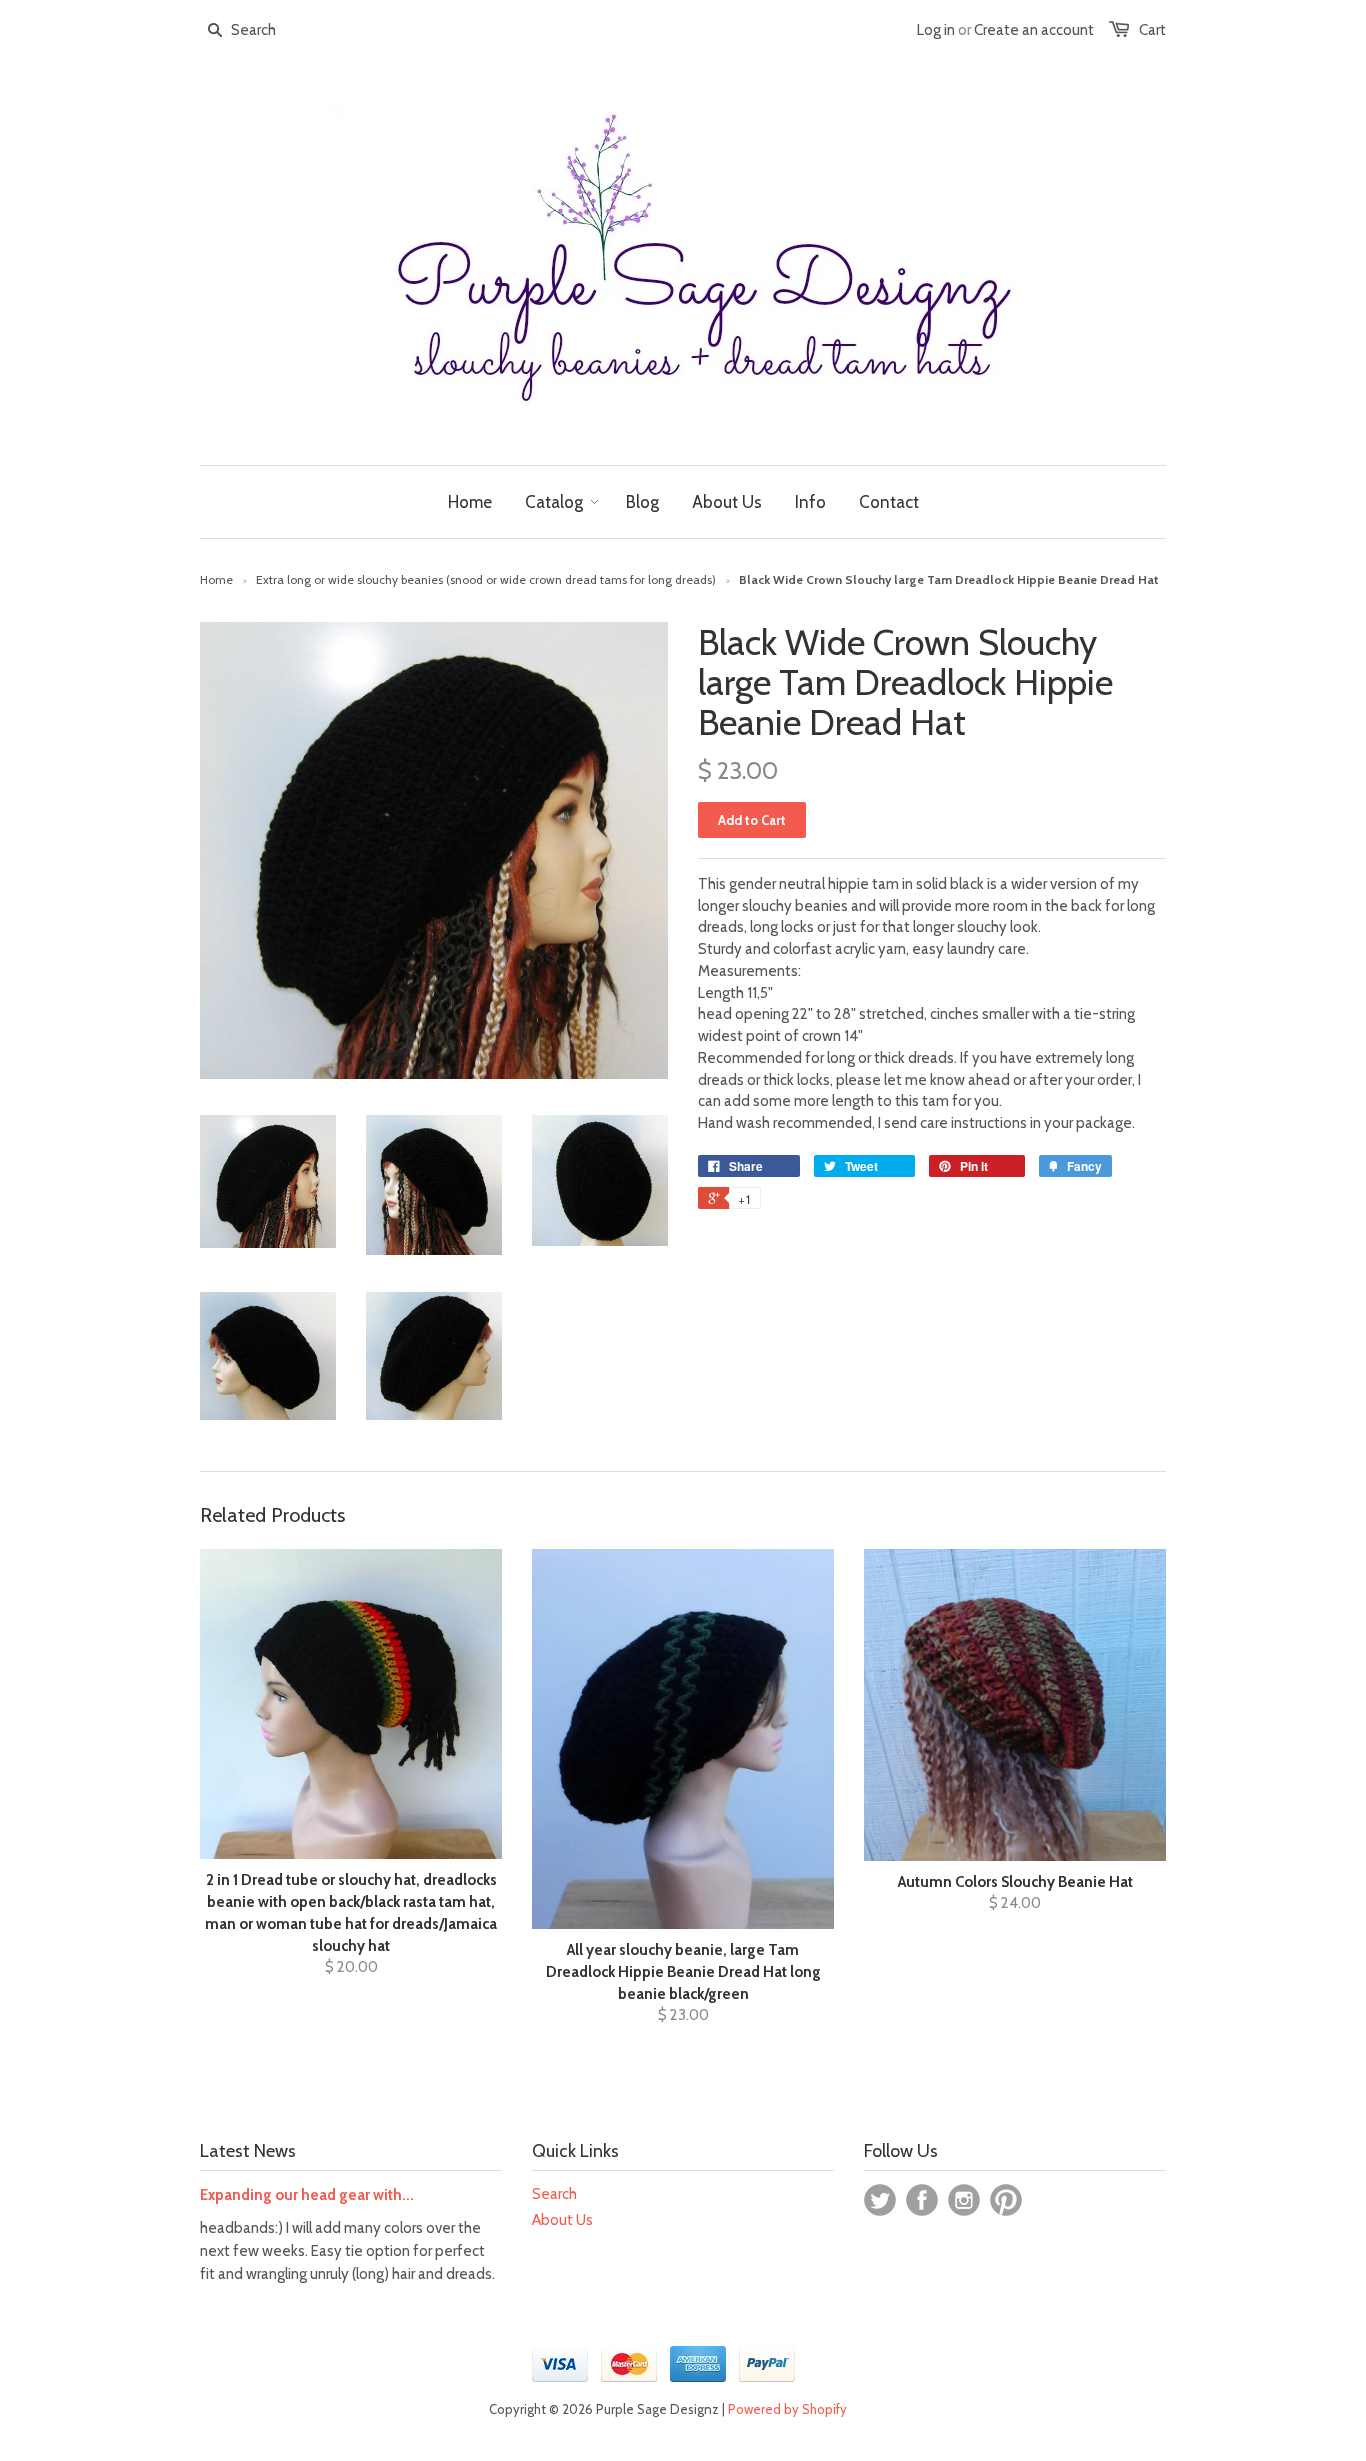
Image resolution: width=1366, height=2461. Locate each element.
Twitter (880, 2200)
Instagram (964, 2200)
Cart (1152, 30)
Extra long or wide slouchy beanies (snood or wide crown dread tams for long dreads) (486, 579)
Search (554, 2194)
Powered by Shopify (787, 2409)
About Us (562, 2220)
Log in (936, 30)
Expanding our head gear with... (307, 2195)
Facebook (922, 2200)
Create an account (1034, 30)
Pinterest (1006, 2200)
